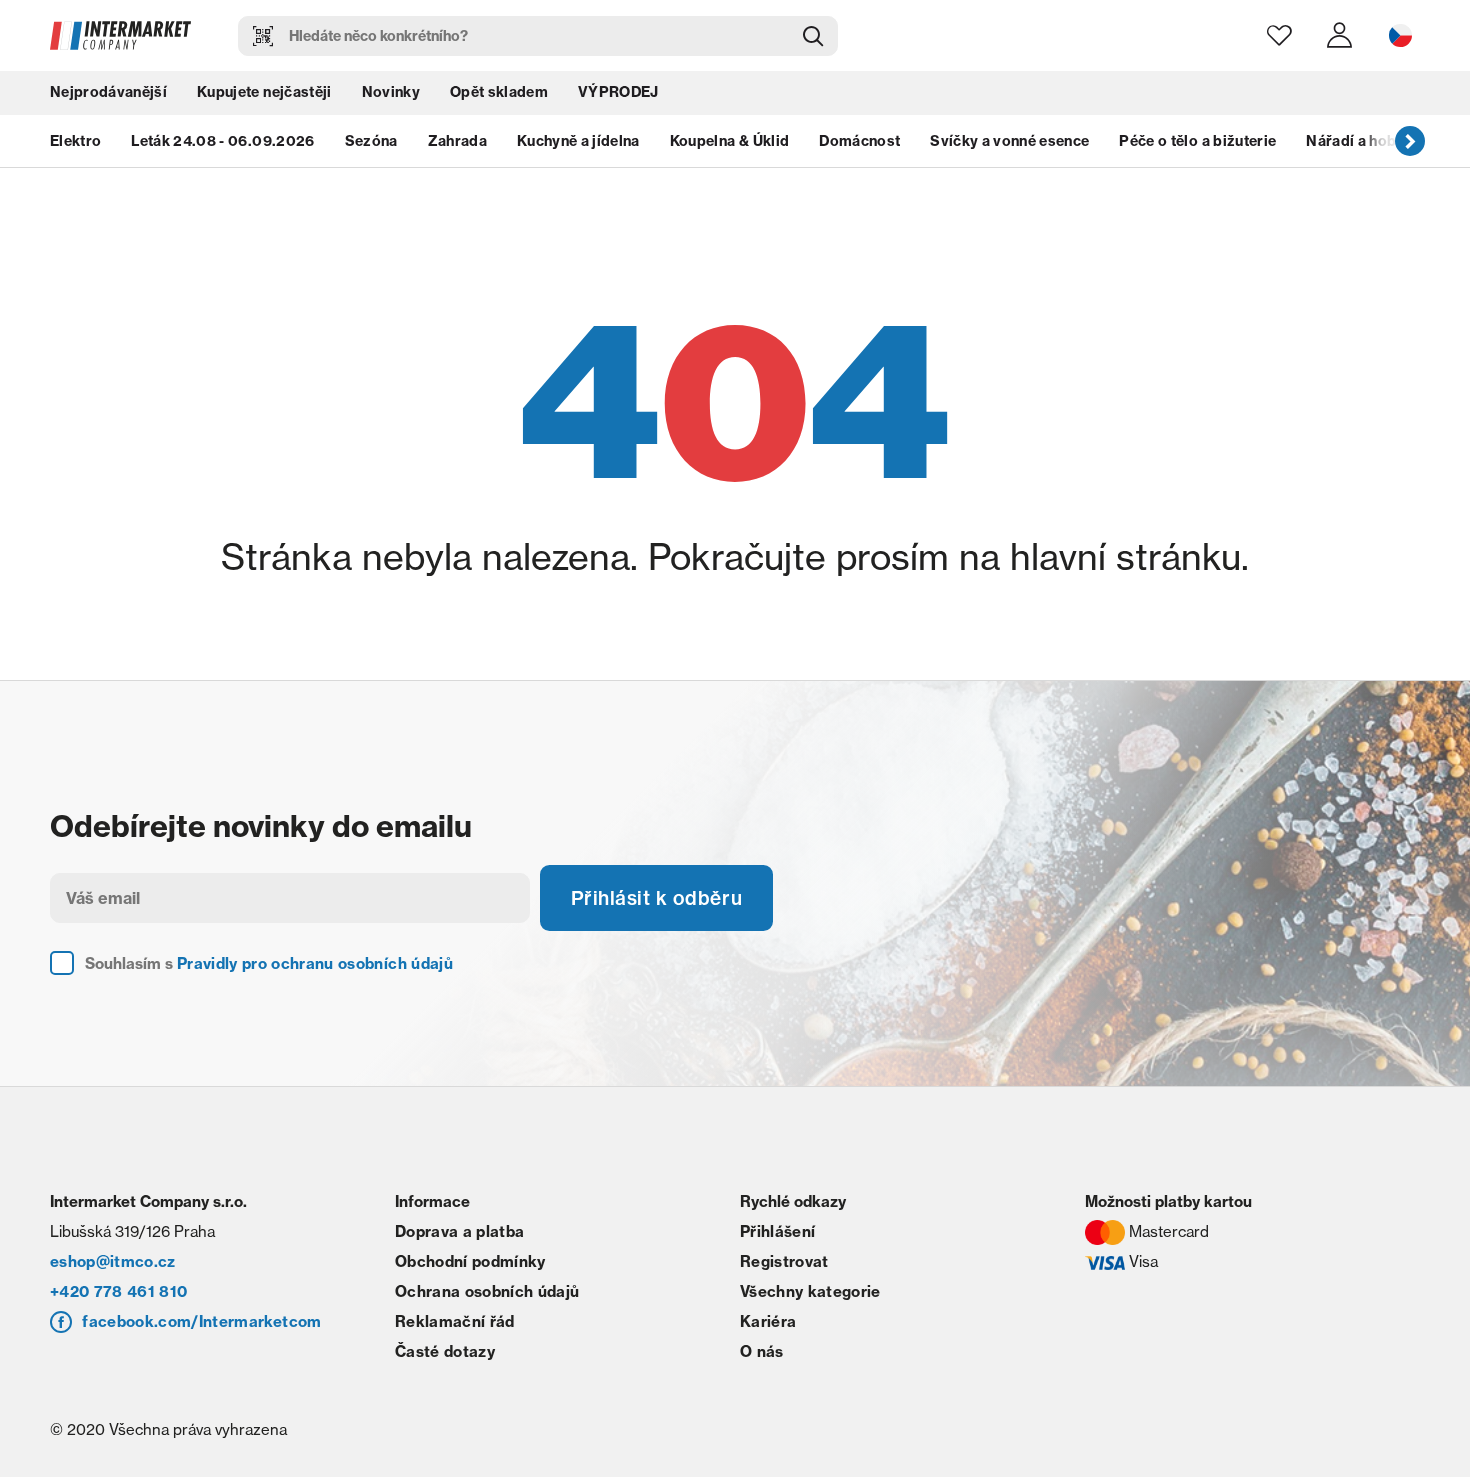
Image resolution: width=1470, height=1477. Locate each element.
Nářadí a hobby (1360, 145)
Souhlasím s (269, 966)
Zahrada (457, 145)
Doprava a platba (459, 1234)
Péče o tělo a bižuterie (1197, 145)
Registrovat (784, 1264)
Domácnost (859, 145)
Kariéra (768, 1324)
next (1410, 145)
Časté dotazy (445, 1354)
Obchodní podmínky (470, 1264)
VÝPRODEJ (618, 95)
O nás (762, 1354)
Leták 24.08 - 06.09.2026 (222, 145)
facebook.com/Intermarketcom (201, 1324)
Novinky (391, 95)
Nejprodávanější (108, 95)
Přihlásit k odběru (660, 899)
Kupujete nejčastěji (264, 95)
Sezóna (371, 145)
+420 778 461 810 (118, 1294)
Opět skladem (499, 95)
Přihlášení (777, 1234)
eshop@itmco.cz (113, 1264)
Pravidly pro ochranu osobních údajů (315, 966)
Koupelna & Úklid (729, 145)
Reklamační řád (455, 1324)
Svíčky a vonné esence (1009, 145)
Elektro (75, 145)
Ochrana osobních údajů (487, 1294)
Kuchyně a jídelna (578, 145)
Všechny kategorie (810, 1294)
